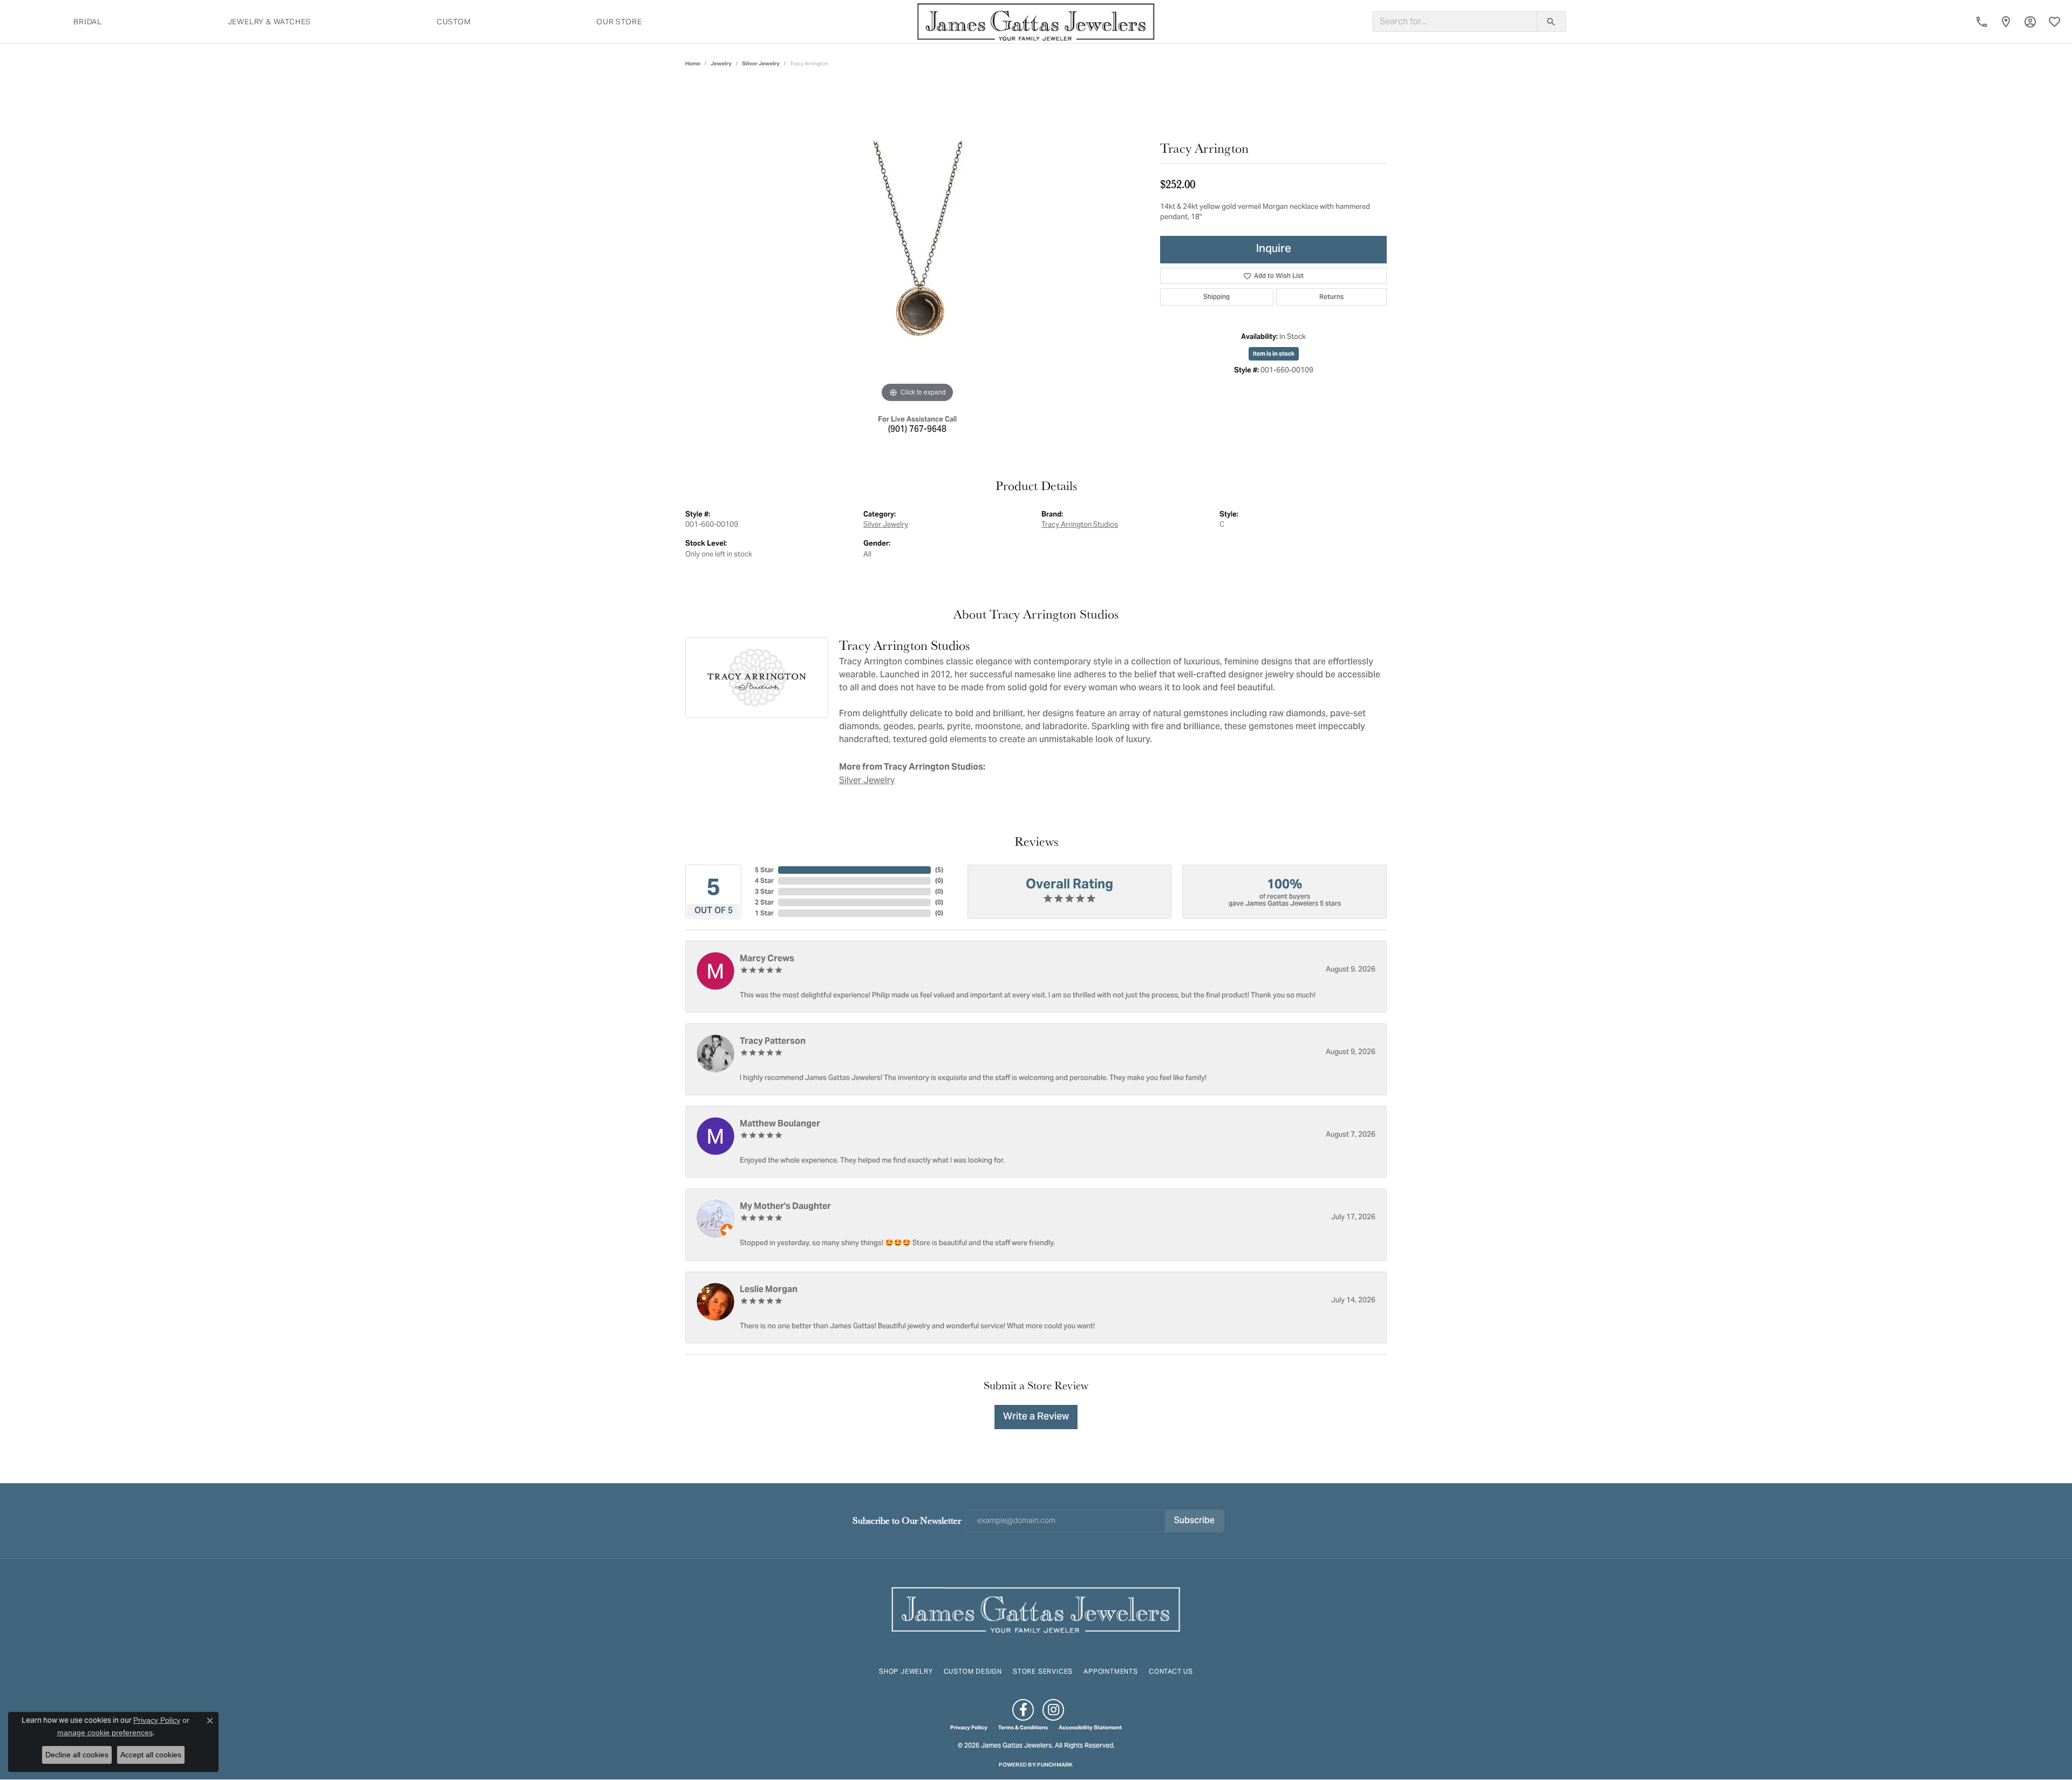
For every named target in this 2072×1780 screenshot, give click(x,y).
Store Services (1043, 1671)
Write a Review (1036, 1417)
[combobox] (1455, 22)
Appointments (1111, 1671)
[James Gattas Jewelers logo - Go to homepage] (1036, 22)
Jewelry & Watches (270, 22)
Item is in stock (1274, 354)
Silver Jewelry (761, 63)
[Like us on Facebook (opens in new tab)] (1023, 1710)
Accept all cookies (151, 1755)
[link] (1982, 22)
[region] (917, 243)
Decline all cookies (77, 1755)
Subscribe (1194, 1521)
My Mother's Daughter (785, 1206)
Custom (454, 22)
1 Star (764, 913)
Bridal (88, 22)
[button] (2030, 22)
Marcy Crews (767, 958)
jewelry (721, 63)
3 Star (764, 891)
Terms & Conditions (1023, 1728)
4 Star (764, 881)
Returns (1331, 297)
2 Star (764, 902)
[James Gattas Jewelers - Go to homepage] (1036, 1609)
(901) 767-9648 (917, 430)
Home (693, 63)
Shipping (1216, 297)
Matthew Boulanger (780, 1123)
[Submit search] (1551, 22)
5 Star (764, 870)
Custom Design (973, 1671)
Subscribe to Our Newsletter (907, 1520)
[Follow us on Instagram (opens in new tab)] (1053, 1710)
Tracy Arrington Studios (1080, 524)
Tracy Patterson (773, 1041)
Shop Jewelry (906, 1671)
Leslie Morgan (769, 1289)
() (939, 870)
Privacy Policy (969, 1728)
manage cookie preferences (105, 1733)
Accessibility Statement (1090, 1728)
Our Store (619, 22)
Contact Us (1171, 1671)
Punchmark (1055, 1765)
